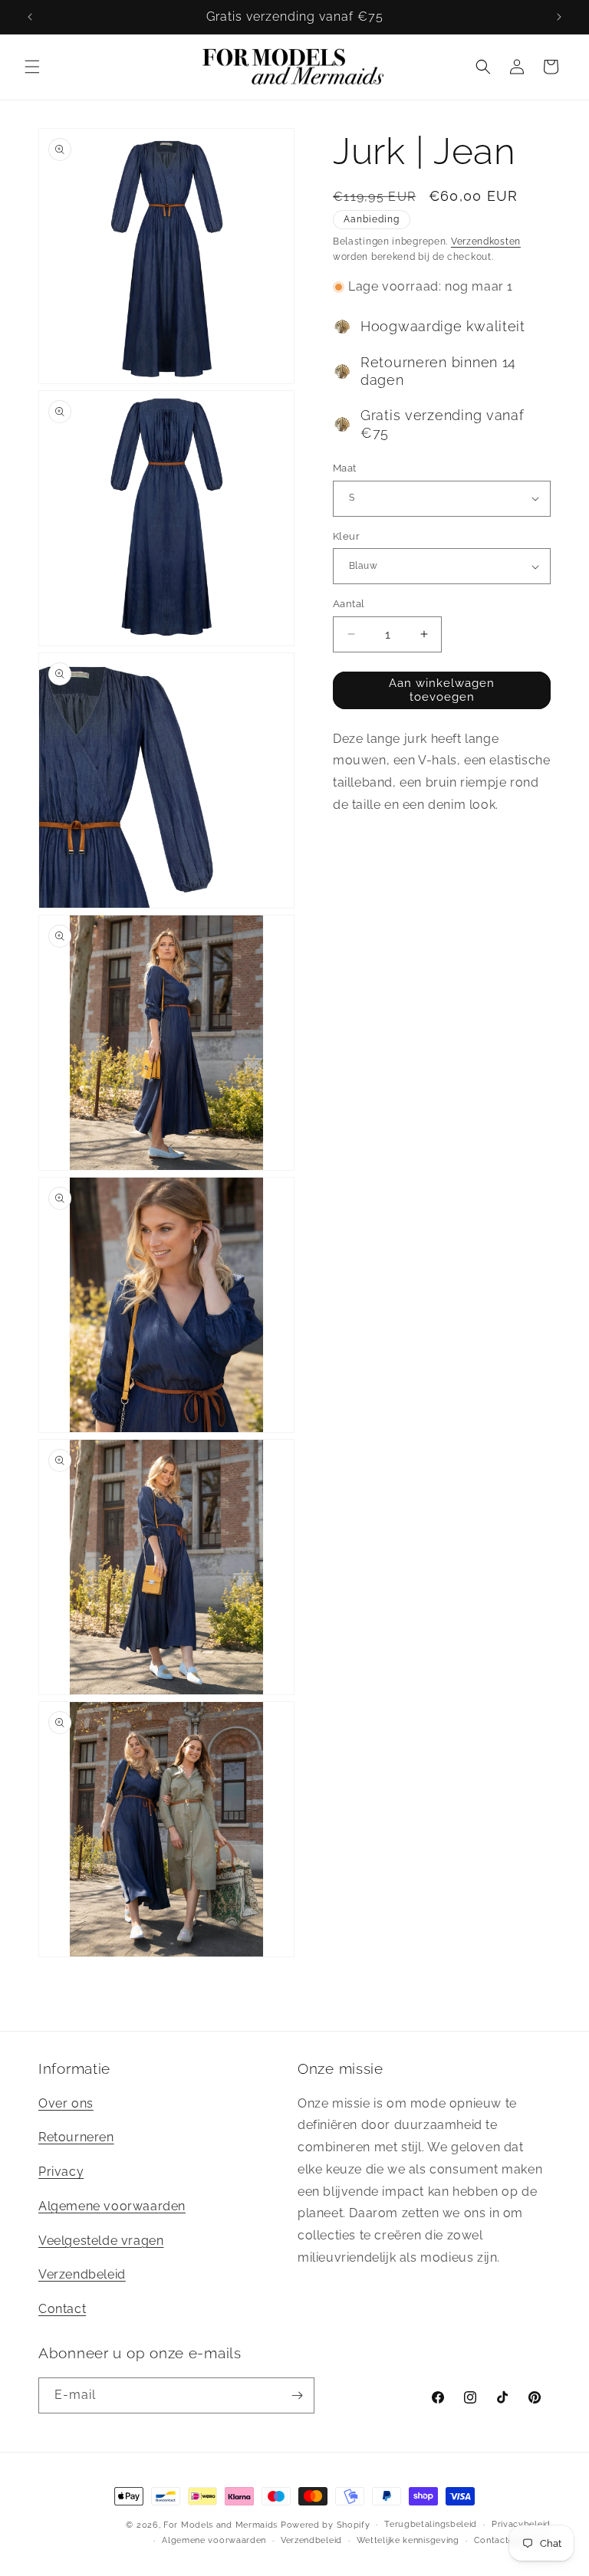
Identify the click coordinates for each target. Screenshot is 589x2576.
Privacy (61, 2172)
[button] (32, 67)
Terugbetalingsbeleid (431, 2524)
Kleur (346, 536)
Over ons (66, 2103)
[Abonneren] (297, 2395)
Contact (62, 2309)
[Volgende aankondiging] (559, 17)
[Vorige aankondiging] (30, 17)
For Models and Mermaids (220, 2525)
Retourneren (76, 2137)
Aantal (349, 604)
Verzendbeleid (82, 2274)
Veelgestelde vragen (101, 2241)
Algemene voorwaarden (112, 2206)
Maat (345, 468)
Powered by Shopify (326, 2525)
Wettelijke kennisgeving (408, 2540)
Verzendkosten (486, 242)
